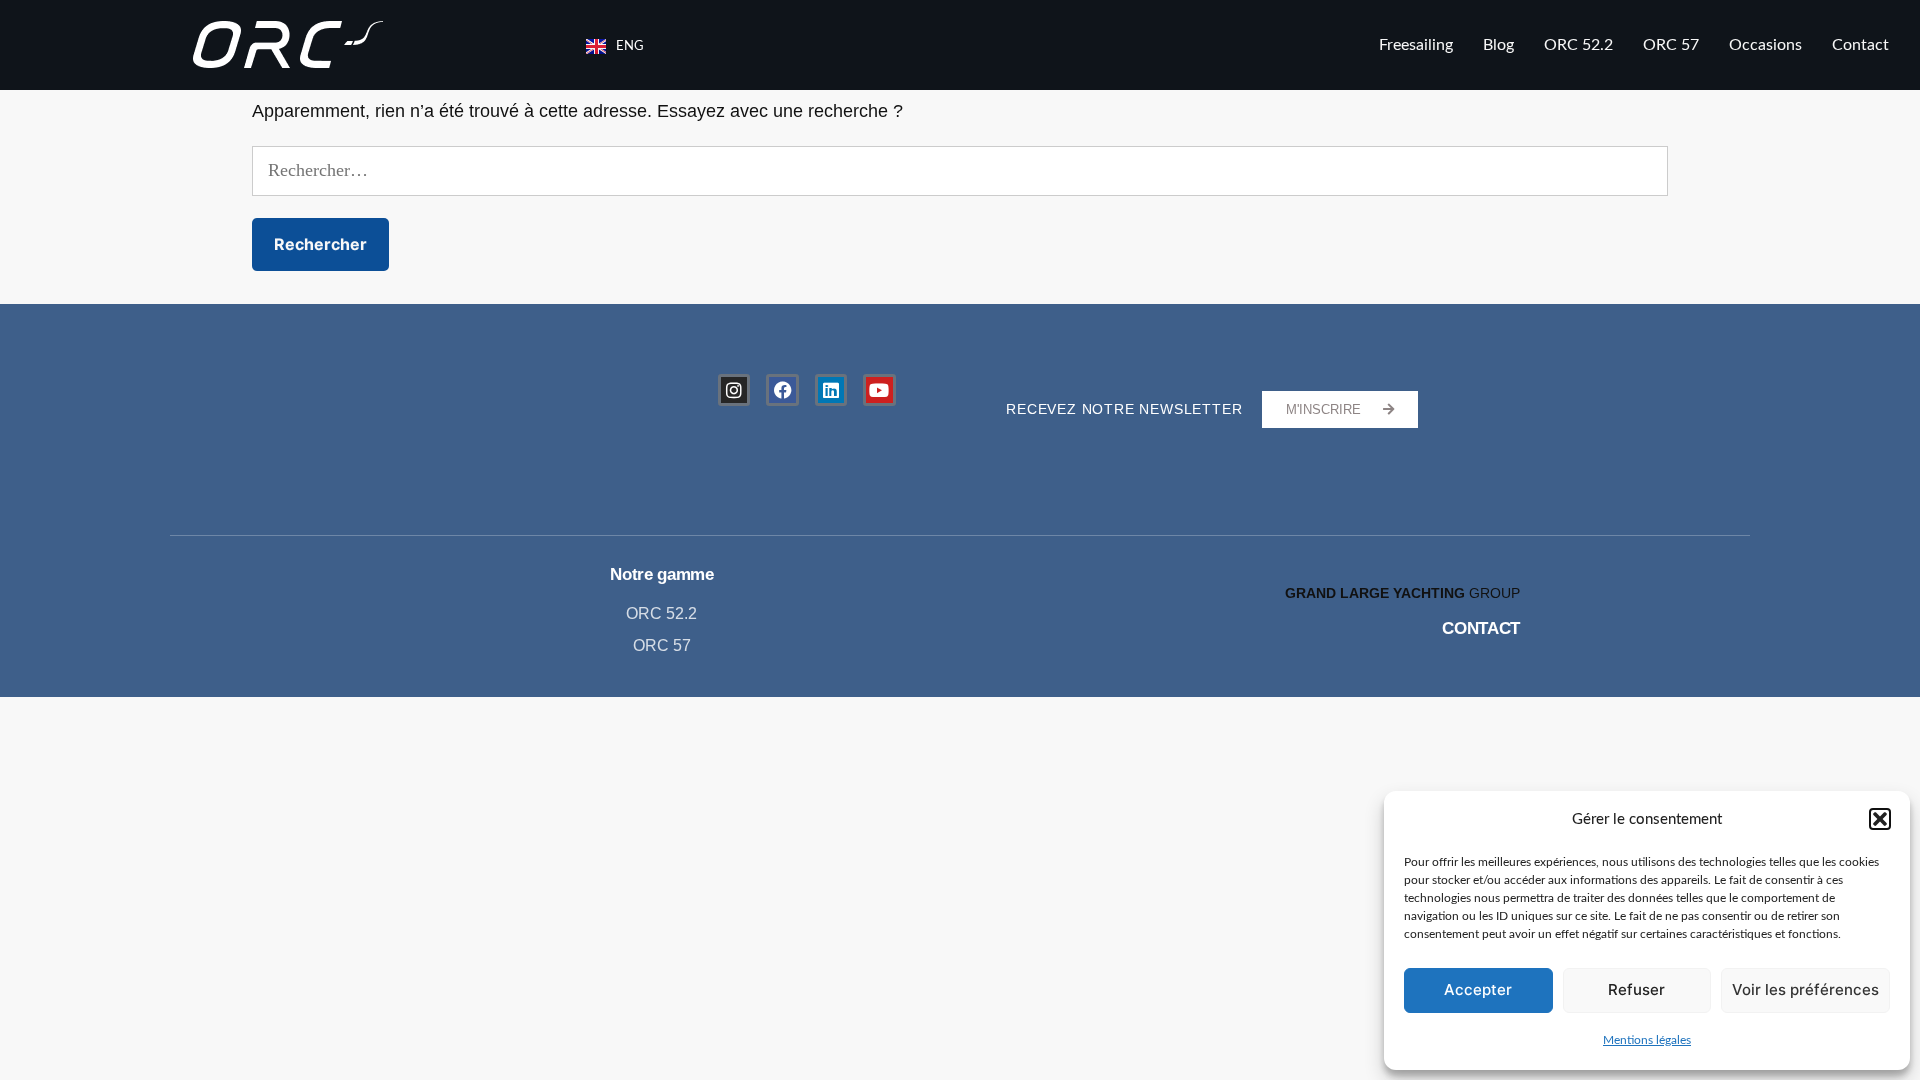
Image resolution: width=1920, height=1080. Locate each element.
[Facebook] (782, 390)
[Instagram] (734, 390)
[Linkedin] (831, 390)
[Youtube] (879, 390)
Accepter (1478, 989)
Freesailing (1416, 45)
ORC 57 (1671, 45)
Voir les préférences (1805, 989)
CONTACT (1481, 628)
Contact (1860, 45)
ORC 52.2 (1578, 45)
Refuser (1636, 989)
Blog (1498, 45)
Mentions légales (1647, 1040)
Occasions (1765, 45)
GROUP (1402, 593)
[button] (1880, 819)
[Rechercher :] (960, 171)
